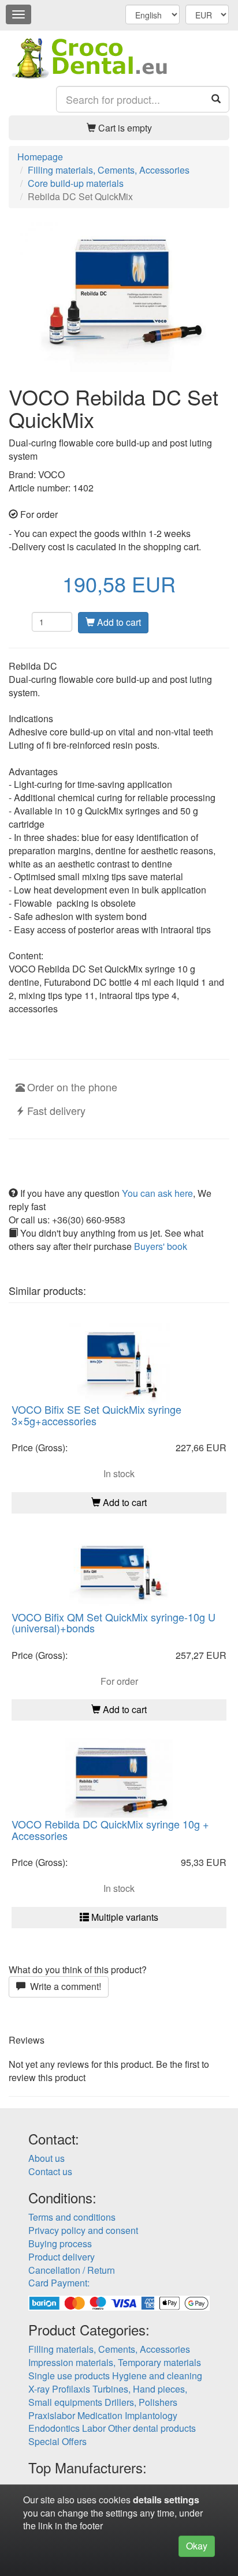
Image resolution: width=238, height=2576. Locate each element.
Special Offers (57, 2441)
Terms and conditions (72, 2217)
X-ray (39, 2389)
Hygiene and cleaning (157, 2376)
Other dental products (152, 2428)
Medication (100, 2415)
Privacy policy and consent (83, 2230)
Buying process (60, 2243)
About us (47, 2158)
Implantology (151, 2415)
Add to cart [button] (124, 1502)
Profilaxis (71, 2389)
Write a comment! (63, 1986)
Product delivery (62, 2257)
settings (182, 2500)
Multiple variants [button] (124, 1917)
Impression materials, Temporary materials (115, 2362)
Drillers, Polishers (141, 2402)
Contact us (50, 2171)
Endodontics (54, 2428)
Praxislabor (52, 2415)
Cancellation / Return (72, 2270)
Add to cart (118, 622)
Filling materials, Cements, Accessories (109, 2349)
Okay (197, 2546)
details (147, 2500)
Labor (94, 2428)
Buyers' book (161, 1246)
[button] (119, 128)
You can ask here (157, 1193)
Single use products (69, 2376)
